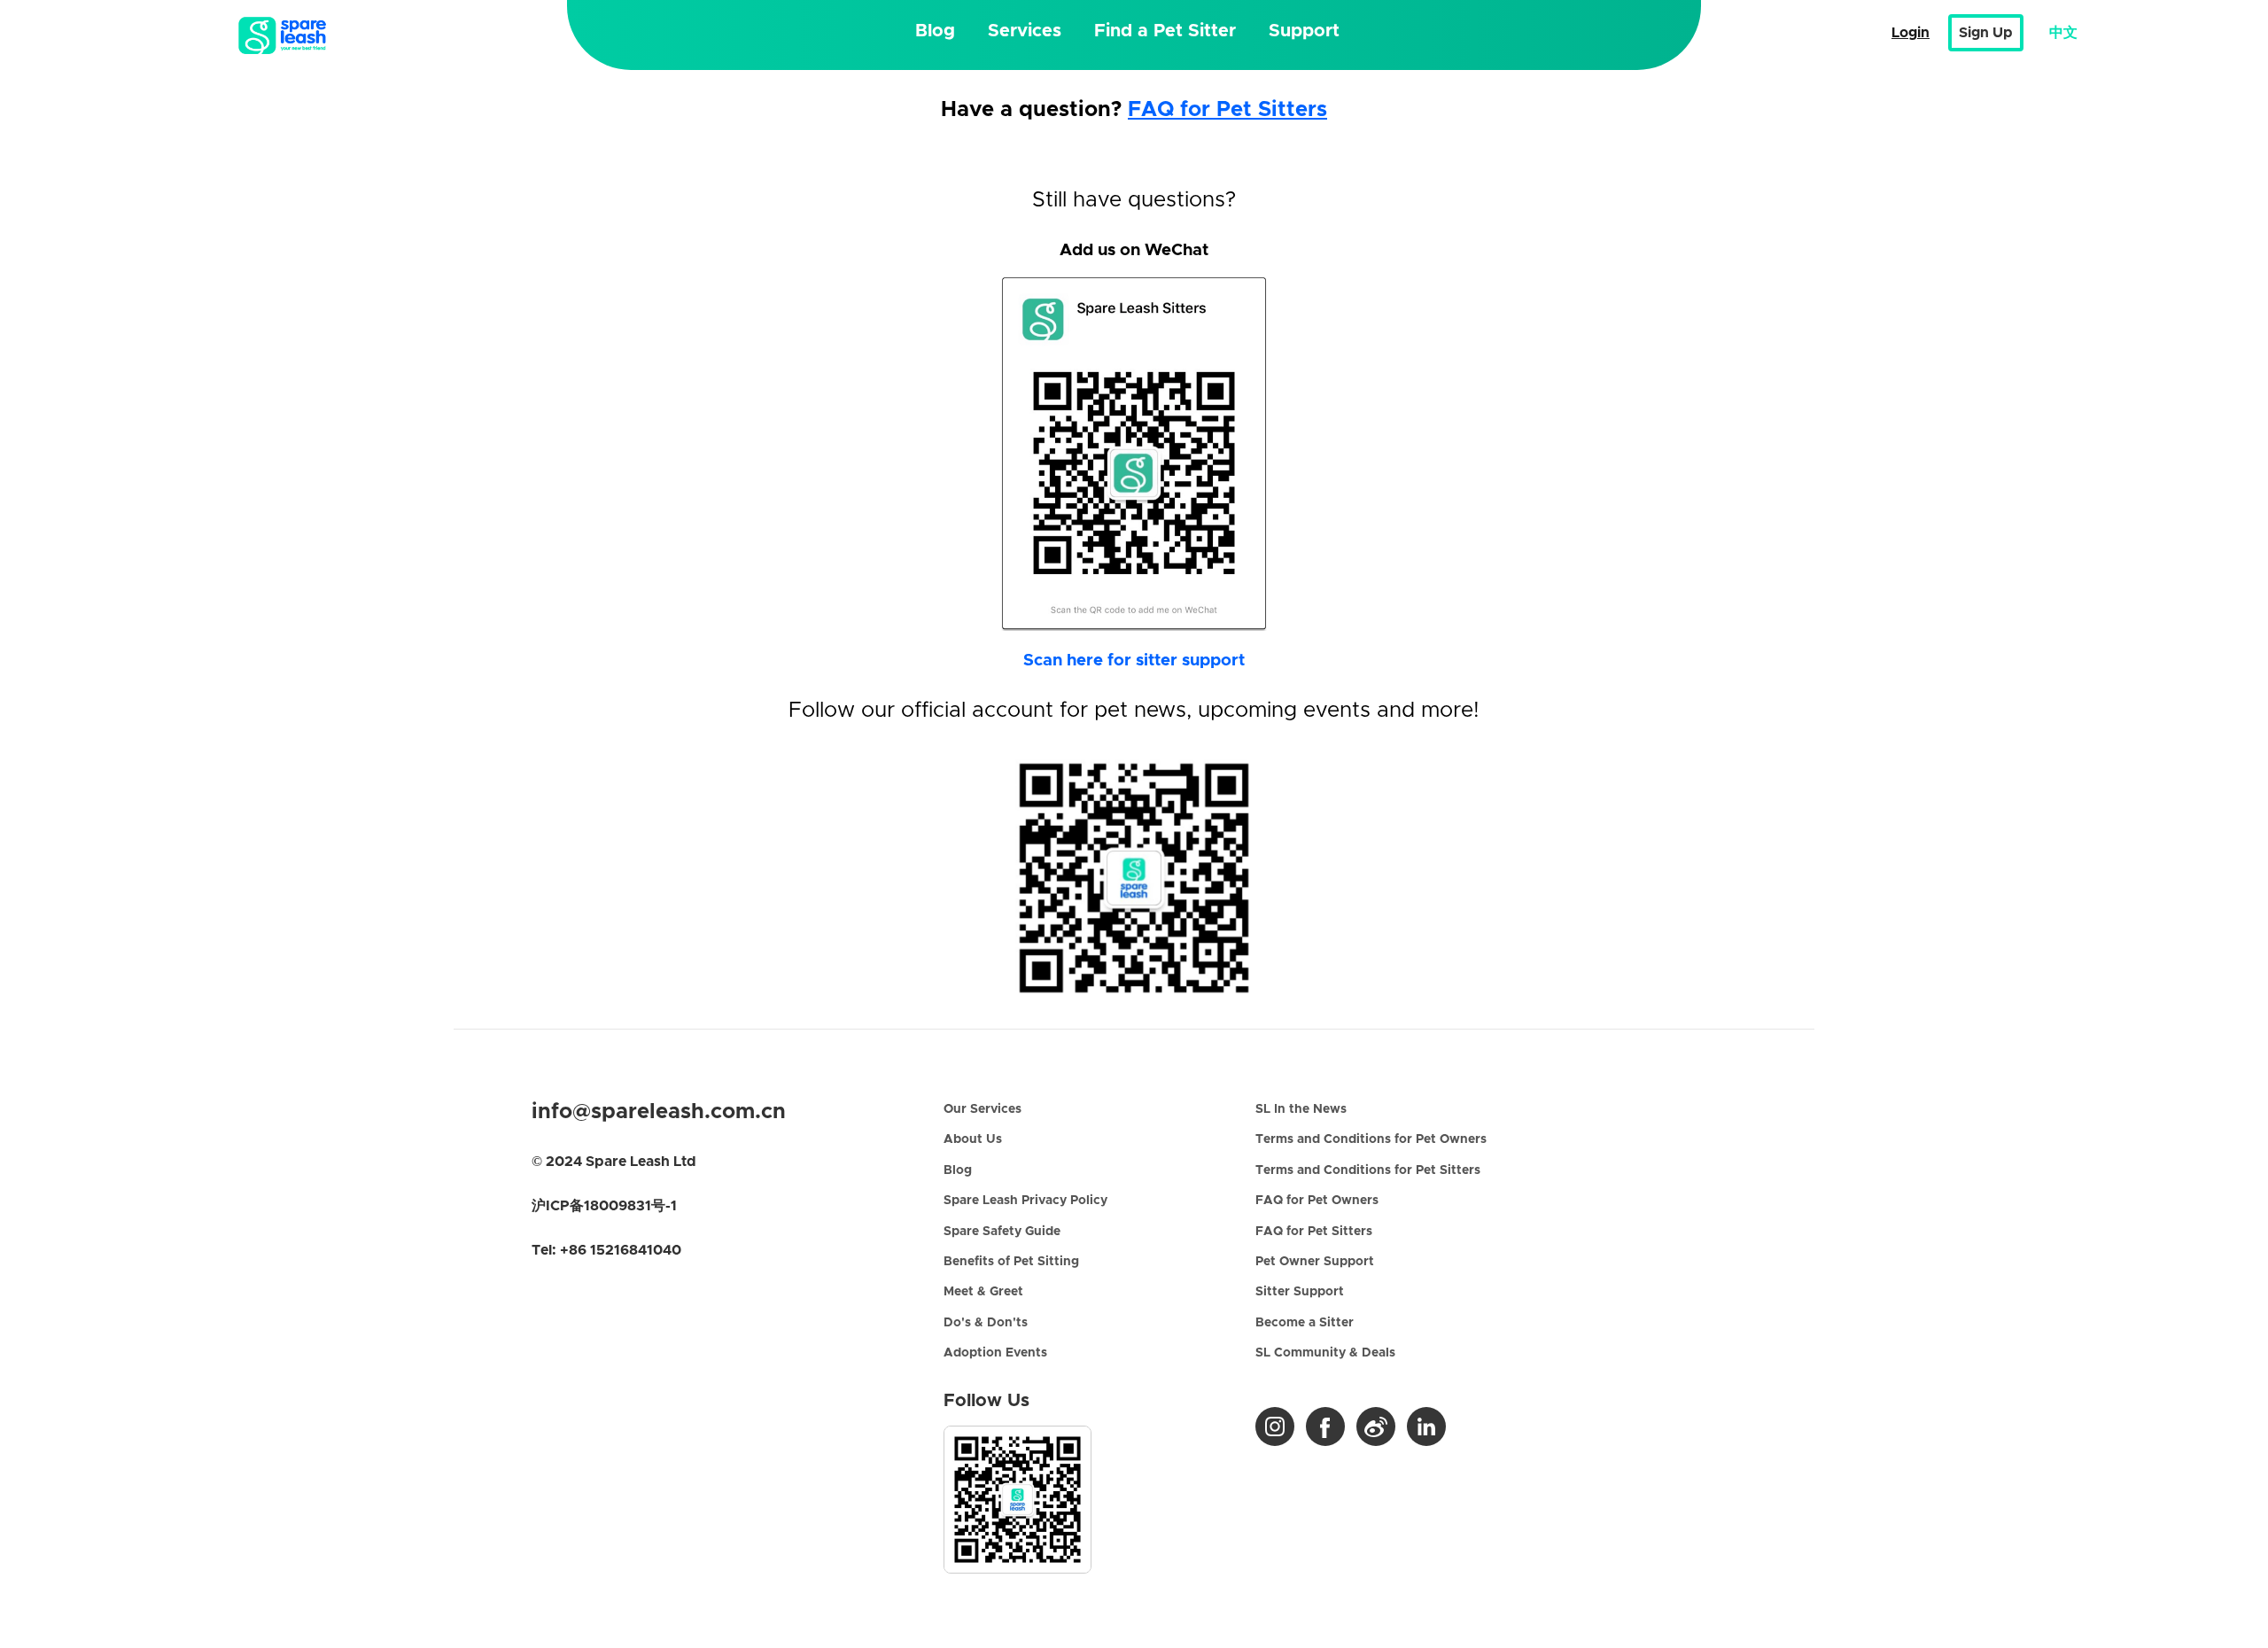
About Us (973, 1139)
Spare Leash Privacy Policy (1025, 1201)
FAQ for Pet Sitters (1227, 110)
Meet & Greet (983, 1292)
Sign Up (1986, 33)
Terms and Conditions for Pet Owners (1371, 1139)
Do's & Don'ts (986, 1323)
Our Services (983, 1109)
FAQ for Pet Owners (1317, 1201)
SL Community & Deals (1325, 1353)
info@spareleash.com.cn (659, 1112)
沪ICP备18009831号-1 (604, 1206)
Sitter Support (1300, 1292)
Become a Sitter (1305, 1323)
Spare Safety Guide (1002, 1232)
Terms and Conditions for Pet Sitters (1368, 1170)
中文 (2063, 33)
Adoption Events (995, 1353)
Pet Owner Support (1315, 1262)
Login (1911, 33)
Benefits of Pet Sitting (1011, 1262)
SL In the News (1301, 1109)
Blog (935, 31)
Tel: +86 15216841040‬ (606, 1250)
